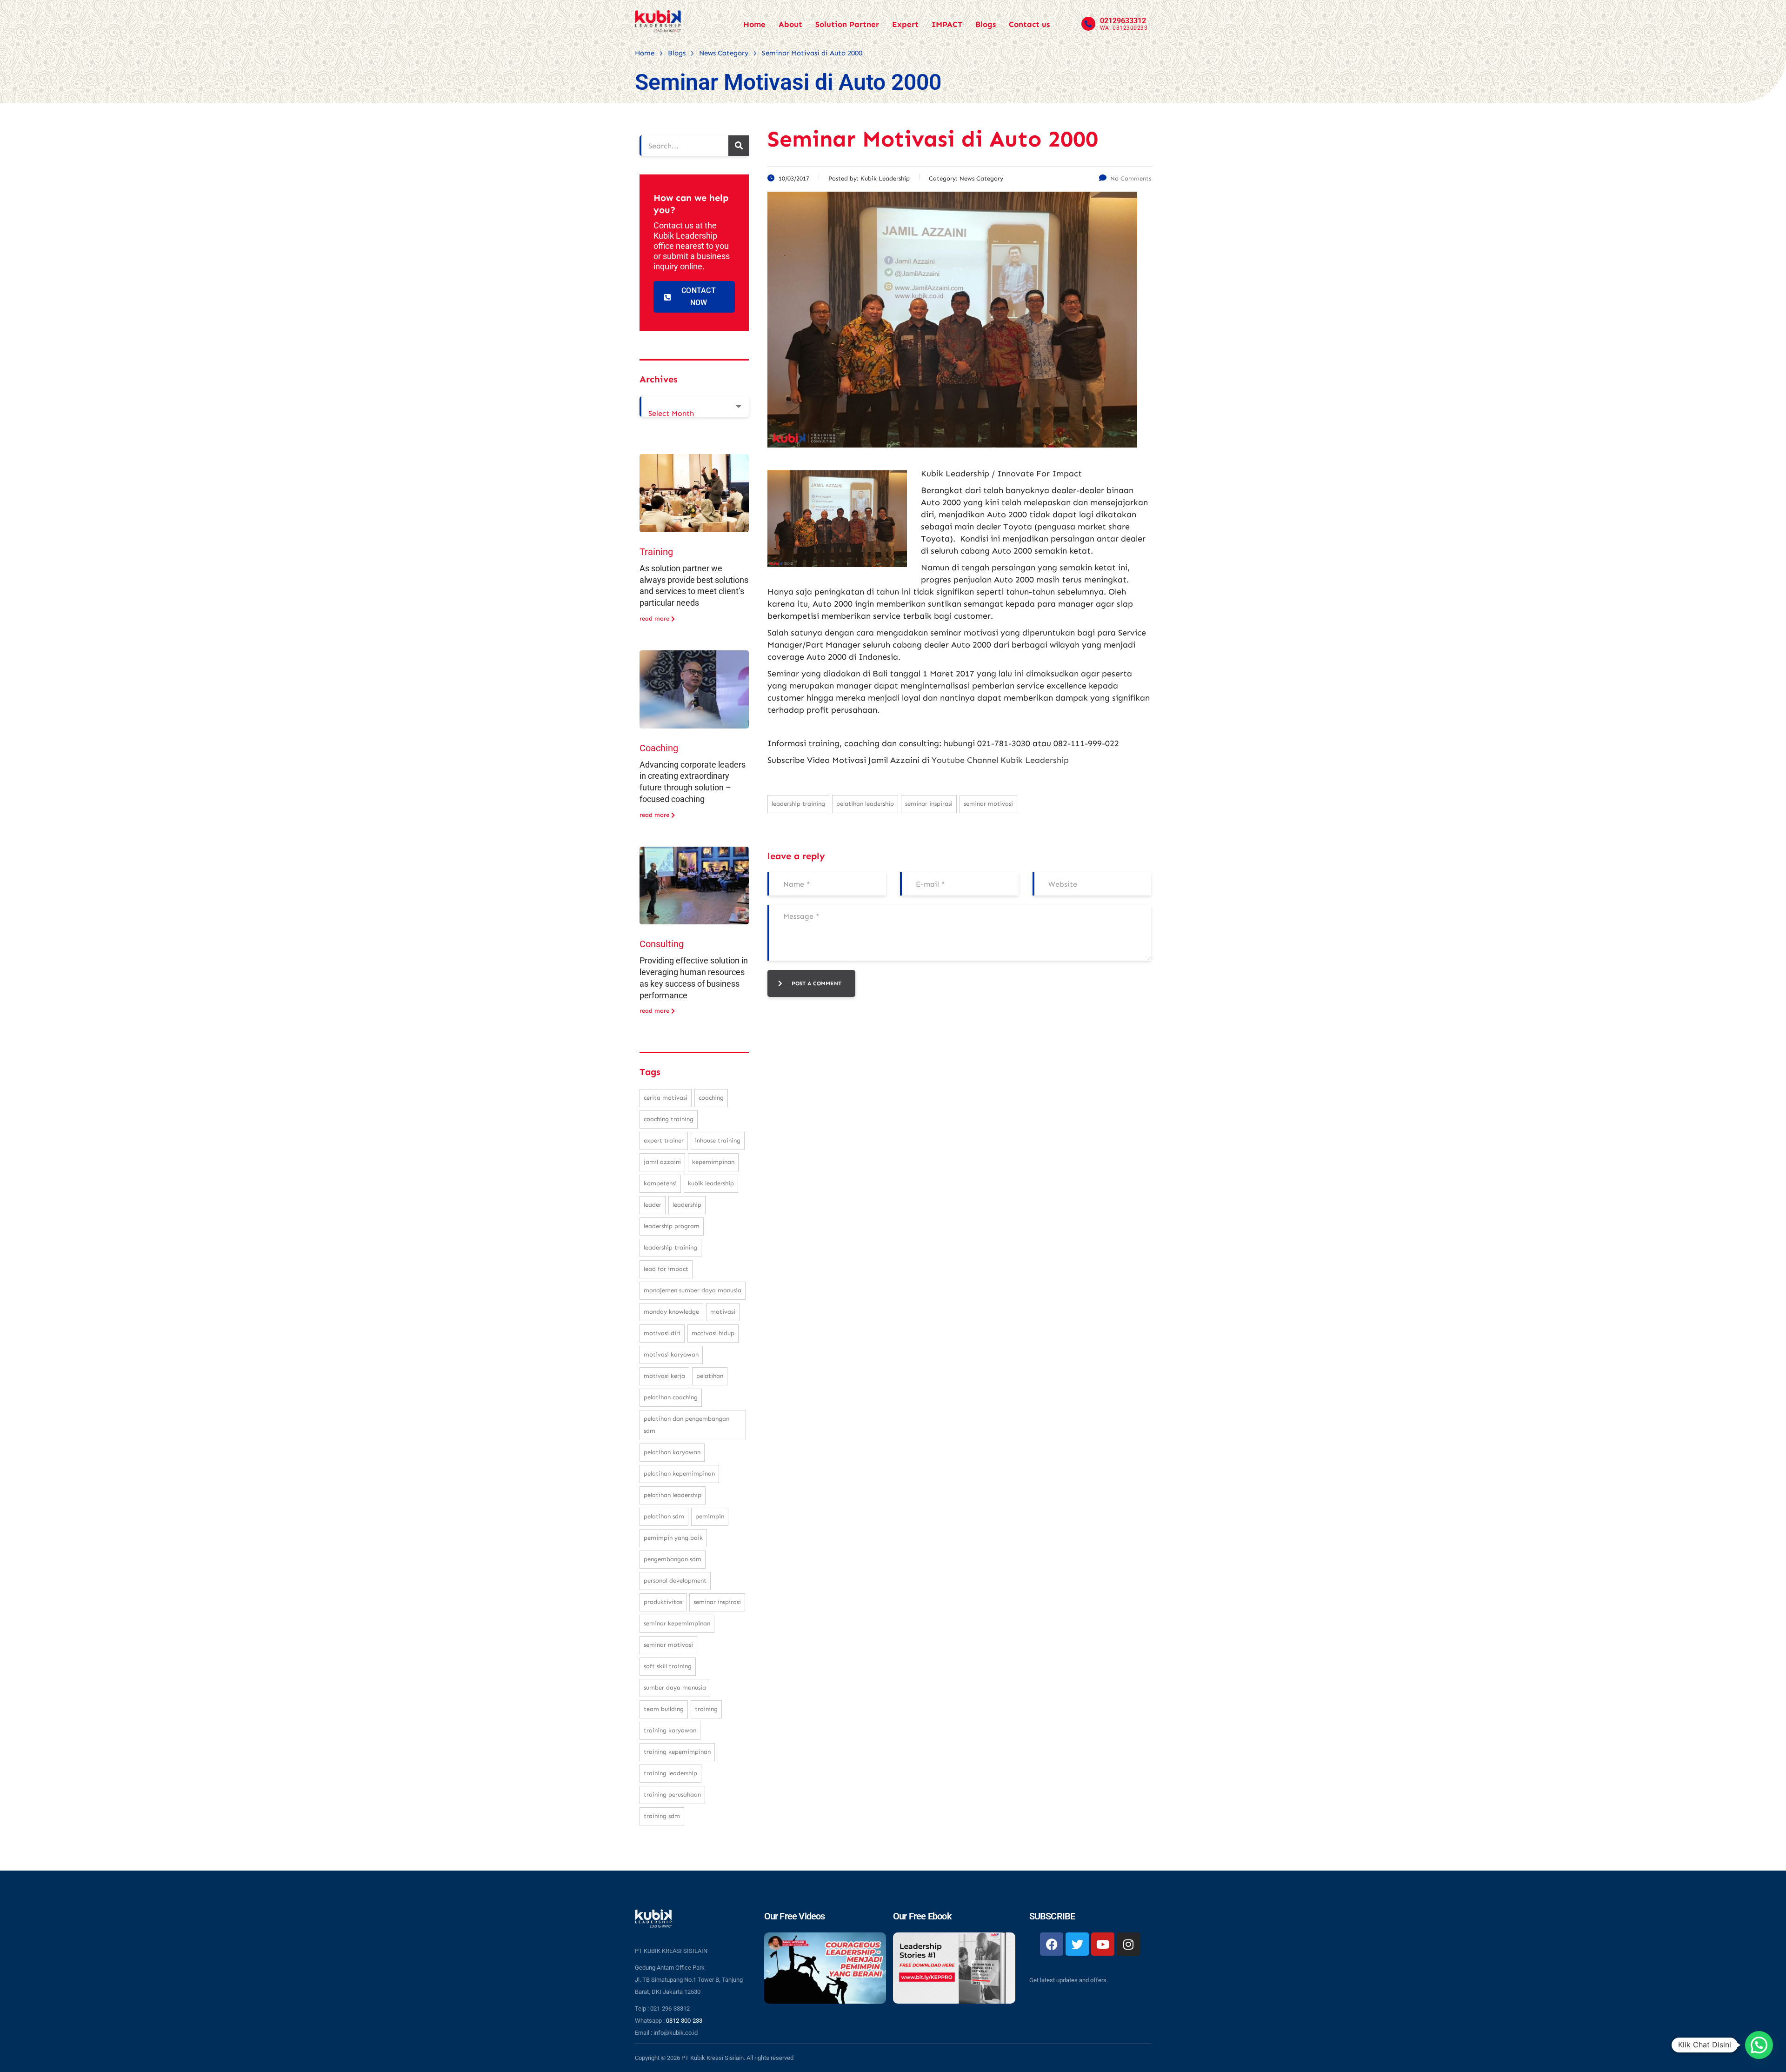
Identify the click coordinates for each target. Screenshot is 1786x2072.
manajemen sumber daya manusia (693, 1290)
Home (754, 24)
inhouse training (718, 1140)
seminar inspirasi (929, 804)
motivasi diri (662, 1333)
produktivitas (663, 1602)
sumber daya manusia (675, 1688)
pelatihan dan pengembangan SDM (686, 1425)
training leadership (670, 1773)
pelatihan (710, 1376)
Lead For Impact (666, 1269)
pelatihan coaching (671, 1397)
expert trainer (664, 1140)
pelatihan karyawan (672, 1452)
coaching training (669, 1119)
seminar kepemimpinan (677, 1623)
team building (664, 1709)
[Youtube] (1103, 1944)
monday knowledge (671, 1312)
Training (656, 552)
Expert (905, 24)
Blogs (986, 24)
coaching (711, 1098)
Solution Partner (847, 24)
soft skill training (668, 1666)
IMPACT (947, 24)
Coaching (659, 748)
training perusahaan (672, 1795)
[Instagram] (1128, 1944)
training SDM (662, 1816)
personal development (675, 1581)
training (706, 1709)
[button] (1759, 2045)
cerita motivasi (666, 1098)
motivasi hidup (713, 1333)
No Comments (1131, 178)
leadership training (798, 804)
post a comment (816, 983)
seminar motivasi (988, 804)
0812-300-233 (684, 2021)
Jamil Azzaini (662, 1162)
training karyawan (670, 1730)
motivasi (723, 1312)
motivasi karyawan (671, 1354)
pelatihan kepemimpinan (679, 1474)
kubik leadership (711, 1183)
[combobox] (694, 407)
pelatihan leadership (865, 804)
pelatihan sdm (664, 1516)
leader (653, 1205)
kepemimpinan (713, 1162)
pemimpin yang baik (673, 1538)
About (790, 24)
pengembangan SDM (673, 1559)
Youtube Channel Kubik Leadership (1000, 760)
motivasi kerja (664, 1376)
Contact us (1029, 24)
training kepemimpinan (677, 1752)
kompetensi (660, 1183)
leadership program (672, 1226)
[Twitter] (1077, 1944)
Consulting (662, 944)
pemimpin (710, 1516)
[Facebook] (1052, 1944)
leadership (687, 1205)
